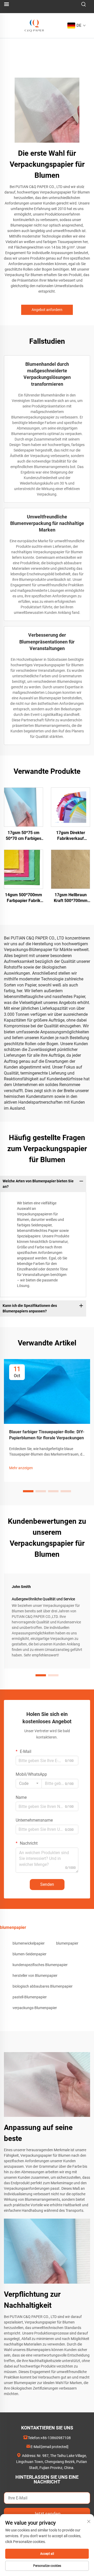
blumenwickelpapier (29, 1943)
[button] (28, 1491)
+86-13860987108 (56, 2438)
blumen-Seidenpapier (30, 1954)
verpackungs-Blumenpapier (35, 2008)
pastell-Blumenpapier (30, 1997)
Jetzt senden (47, 2514)
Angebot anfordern (47, 310)
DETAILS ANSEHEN (24, 807)
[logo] (34, 25)
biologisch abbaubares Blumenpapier (43, 1986)
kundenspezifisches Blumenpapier (40, 1965)
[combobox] (29, 1784)
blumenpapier (67, 1943)
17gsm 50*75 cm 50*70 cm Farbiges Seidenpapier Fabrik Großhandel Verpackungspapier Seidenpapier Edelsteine (23, 836)
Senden (47, 1884)
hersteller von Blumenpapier (35, 1976)
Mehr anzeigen (21, 1468)
